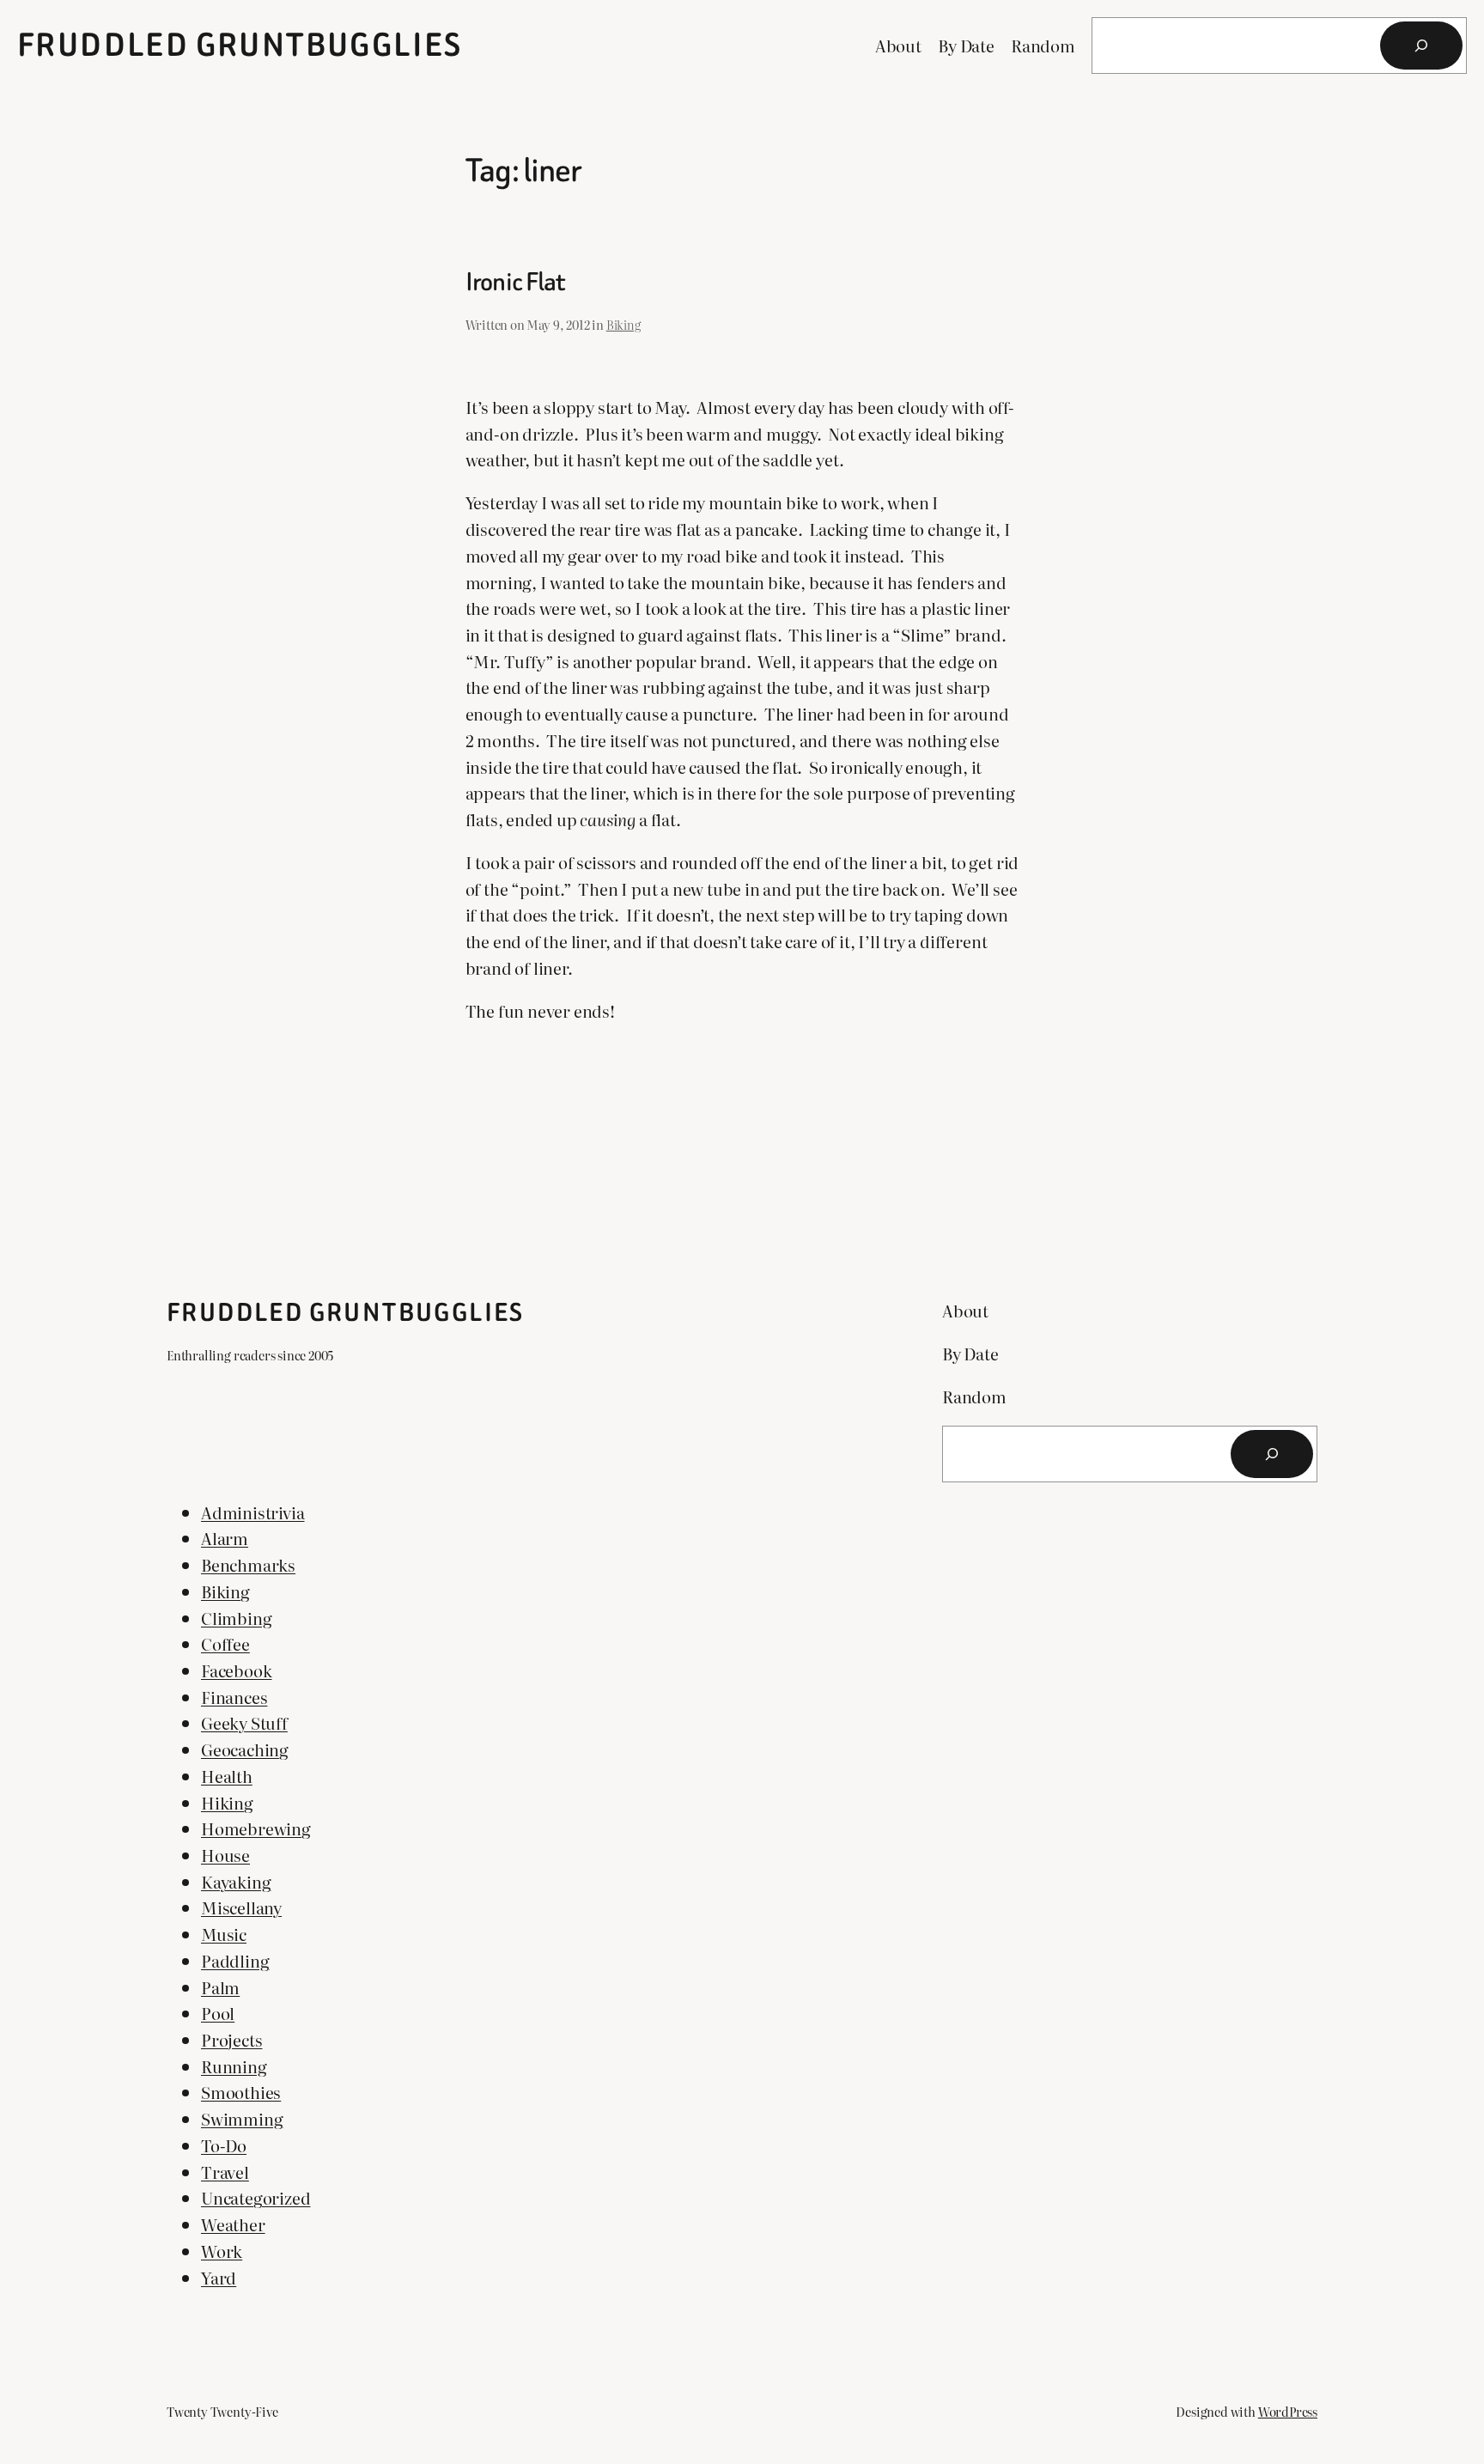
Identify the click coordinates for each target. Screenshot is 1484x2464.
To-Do (224, 2145)
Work (222, 2251)
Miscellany (241, 1907)
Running (234, 2066)
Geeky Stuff (244, 1722)
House (225, 1855)
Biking (623, 324)
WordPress (1288, 2411)
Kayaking (236, 1881)
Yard (219, 2277)
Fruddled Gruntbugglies (240, 45)
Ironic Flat (515, 283)
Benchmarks (248, 1564)
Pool (218, 2013)
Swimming (242, 2118)
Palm (220, 1987)
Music (224, 1934)
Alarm (225, 1538)
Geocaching (245, 1749)
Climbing (236, 1618)
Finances (234, 1697)
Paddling (235, 1960)
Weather (233, 2224)
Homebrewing (256, 1828)
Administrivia (253, 1512)
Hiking (227, 1802)
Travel (225, 2172)
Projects (231, 2039)
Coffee (225, 1643)
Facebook (236, 1670)
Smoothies (241, 2092)
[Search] (1421, 46)
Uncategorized (256, 2197)
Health (227, 1776)
